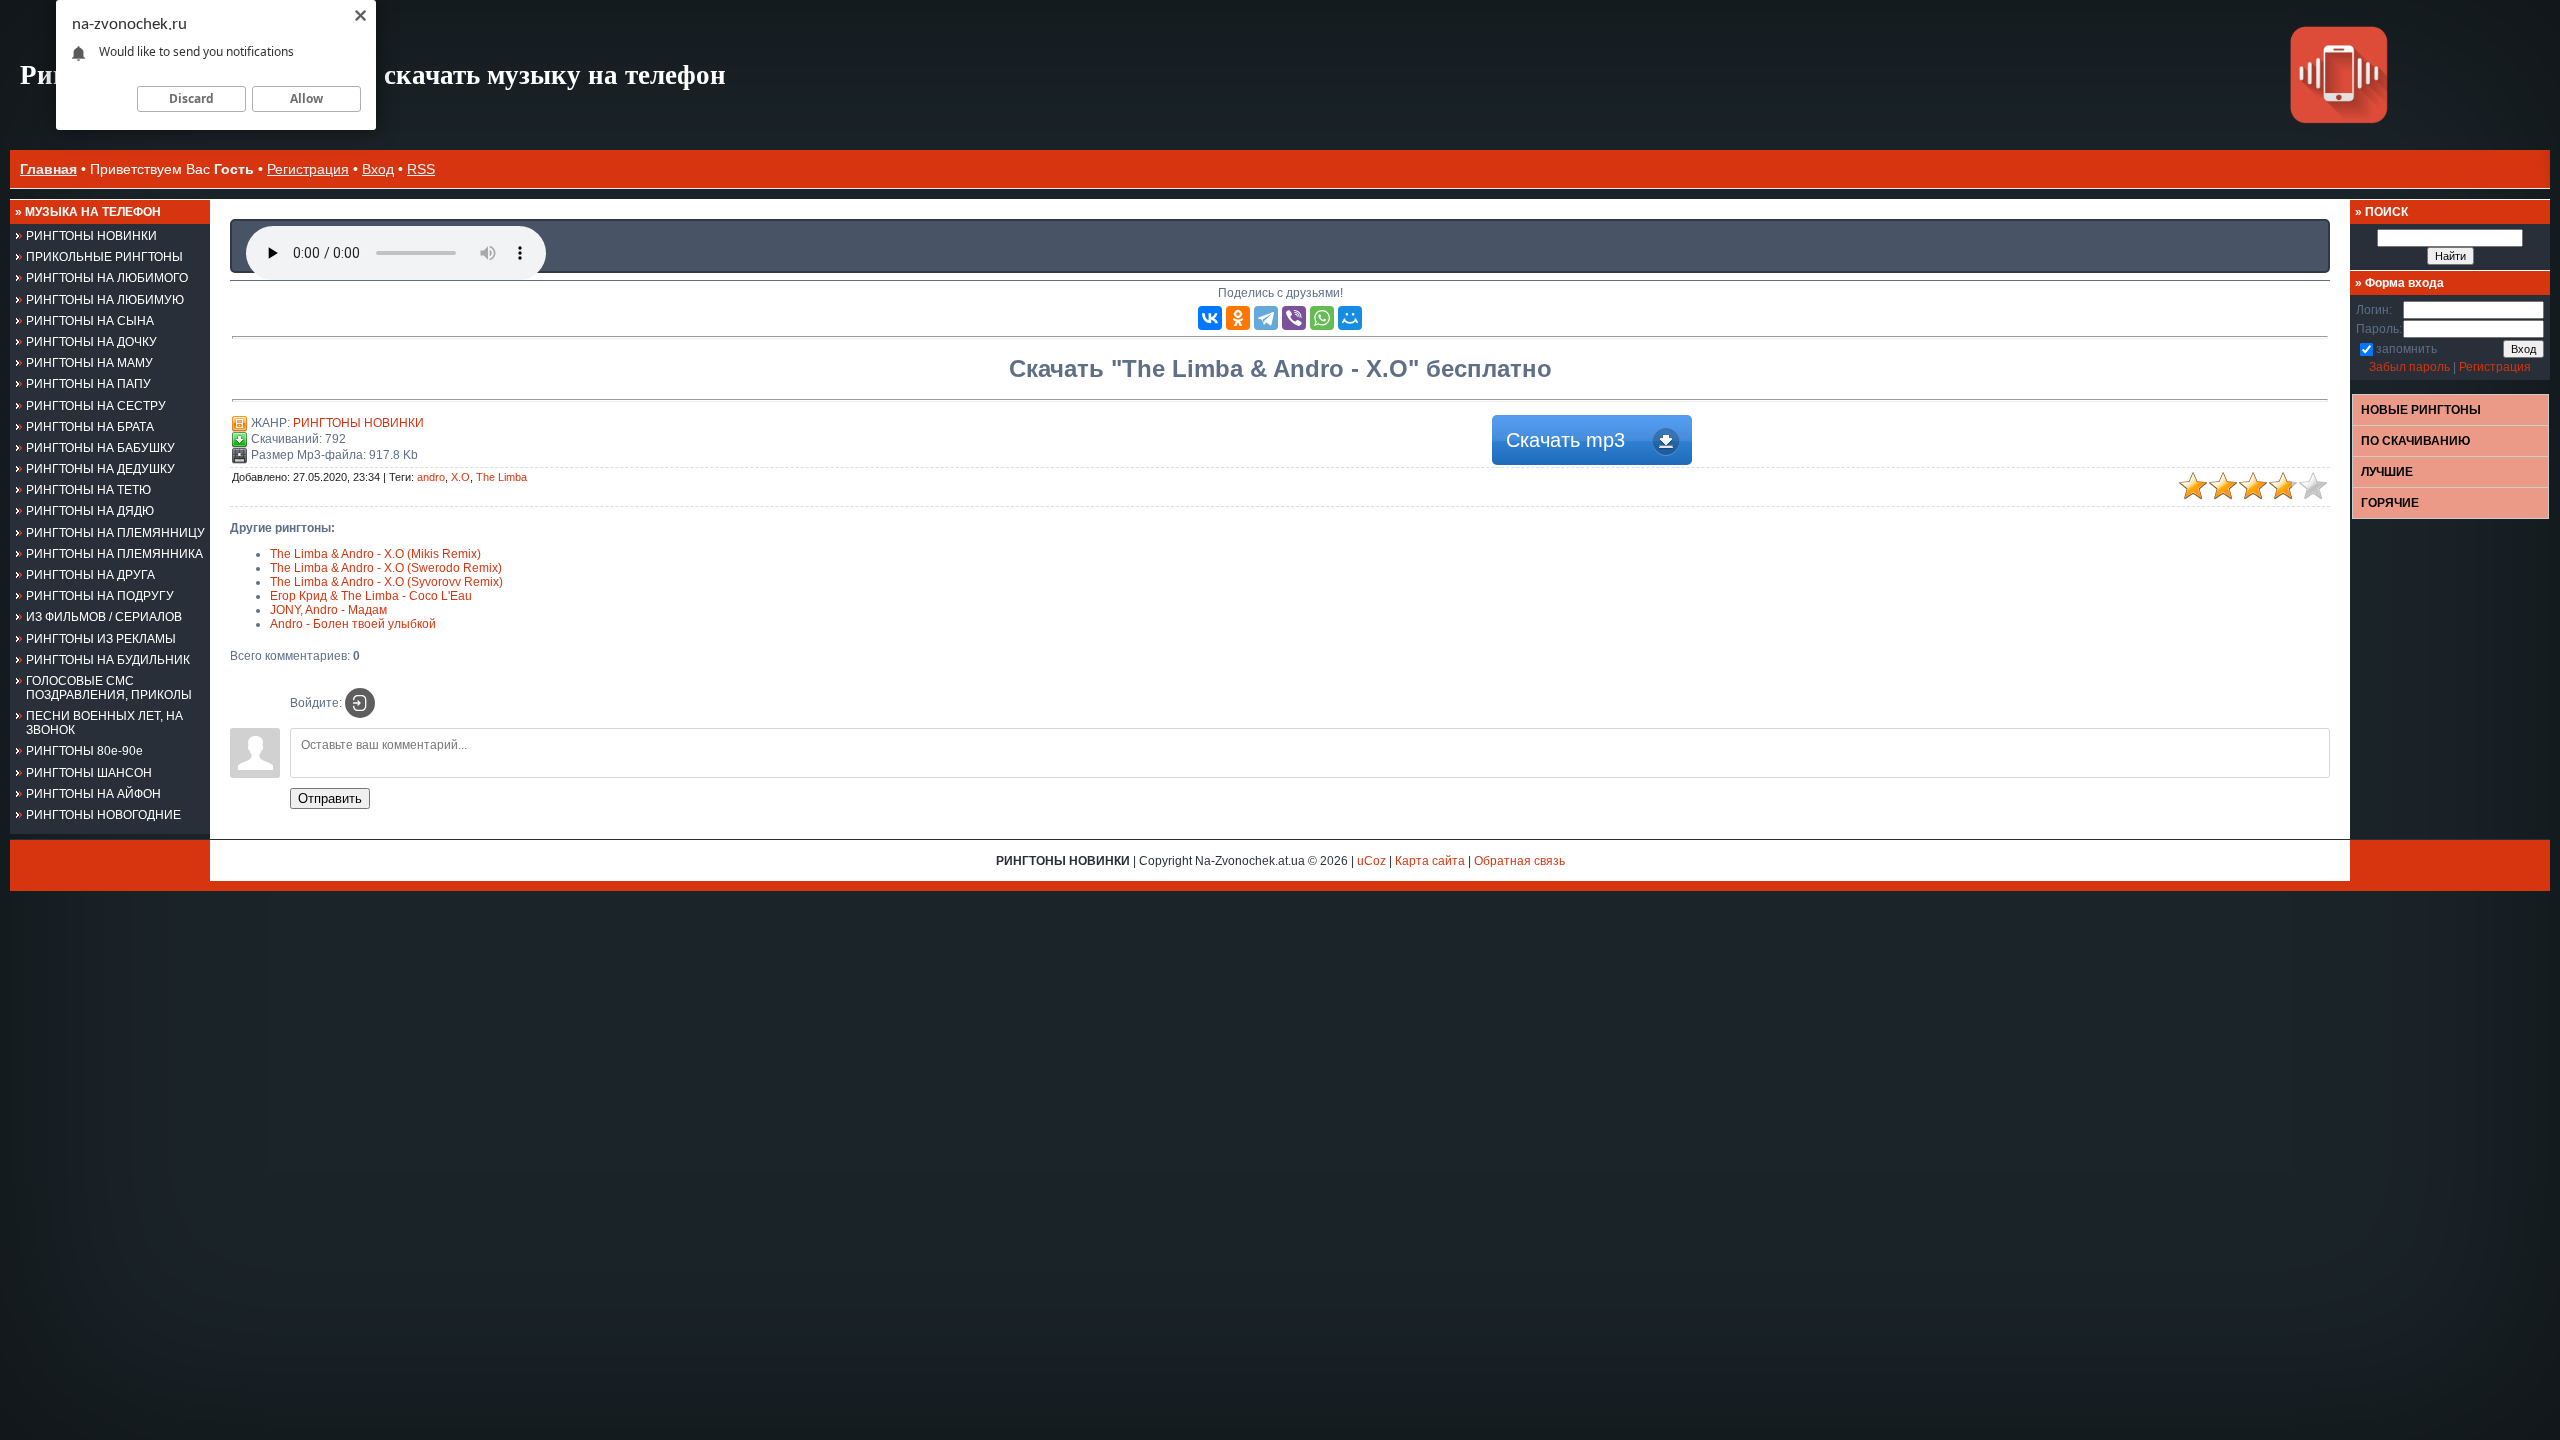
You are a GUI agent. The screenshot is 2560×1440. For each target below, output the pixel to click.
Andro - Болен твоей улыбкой (353, 624)
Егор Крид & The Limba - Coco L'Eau (371, 596)
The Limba (501, 477)
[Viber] (1294, 318)
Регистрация (308, 169)
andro (431, 477)
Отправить (330, 798)
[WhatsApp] (1322, 318)
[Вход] (360, 703)
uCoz (1371, 861)
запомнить (2406, 349)
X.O (460, 477)
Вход (378, 169)
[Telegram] (1266, 318)
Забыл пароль (2409, 367)
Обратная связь (1519, 861)
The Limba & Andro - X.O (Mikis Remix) (375, 554)
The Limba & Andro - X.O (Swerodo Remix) (386, 568)
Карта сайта (1430, 861)
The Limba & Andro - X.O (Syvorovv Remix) (386, 582)
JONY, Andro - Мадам (328, 610)
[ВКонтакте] (1210, 318)
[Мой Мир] (1350, 318)
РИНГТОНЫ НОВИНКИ (358, 423)
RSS (421, 169)
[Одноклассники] (1238, 318)
